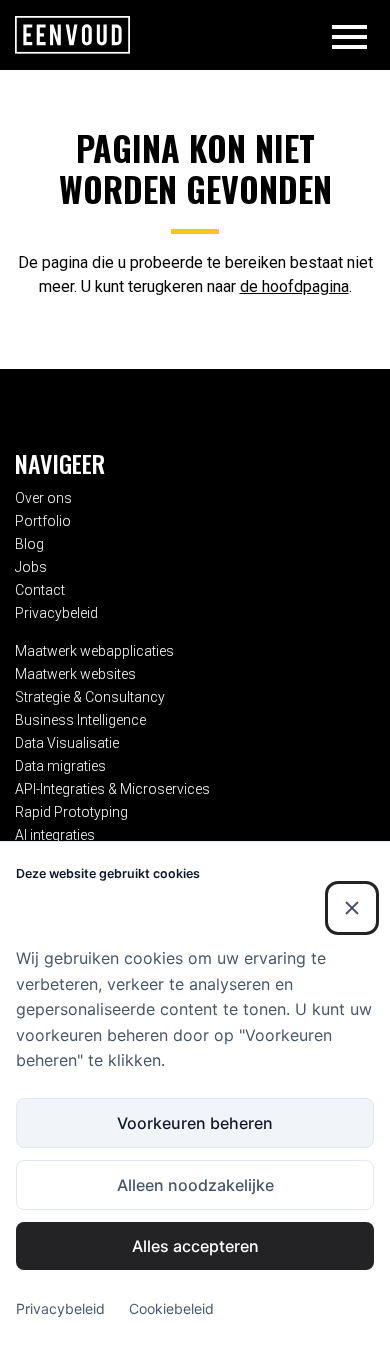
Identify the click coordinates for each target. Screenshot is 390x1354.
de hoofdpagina (294, 286)
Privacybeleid (56, 613)
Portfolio (43, 521)
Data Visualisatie (67, 743)
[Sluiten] (352, 908)
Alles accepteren (195, 1246)
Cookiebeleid (171, 1308)
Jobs (31, 567)
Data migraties (60, 766)
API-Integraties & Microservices (112, 789)
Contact (40, 590)
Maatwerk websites (75, 674)
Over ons (43, 498)
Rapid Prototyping (71, 812)
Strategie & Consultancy (90, 697)
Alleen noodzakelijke (195, 1185)
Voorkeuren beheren (195, 1123)
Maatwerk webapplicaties (94, 651)
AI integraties (55, 835)
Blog (29, 544)
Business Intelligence (80, 720)
